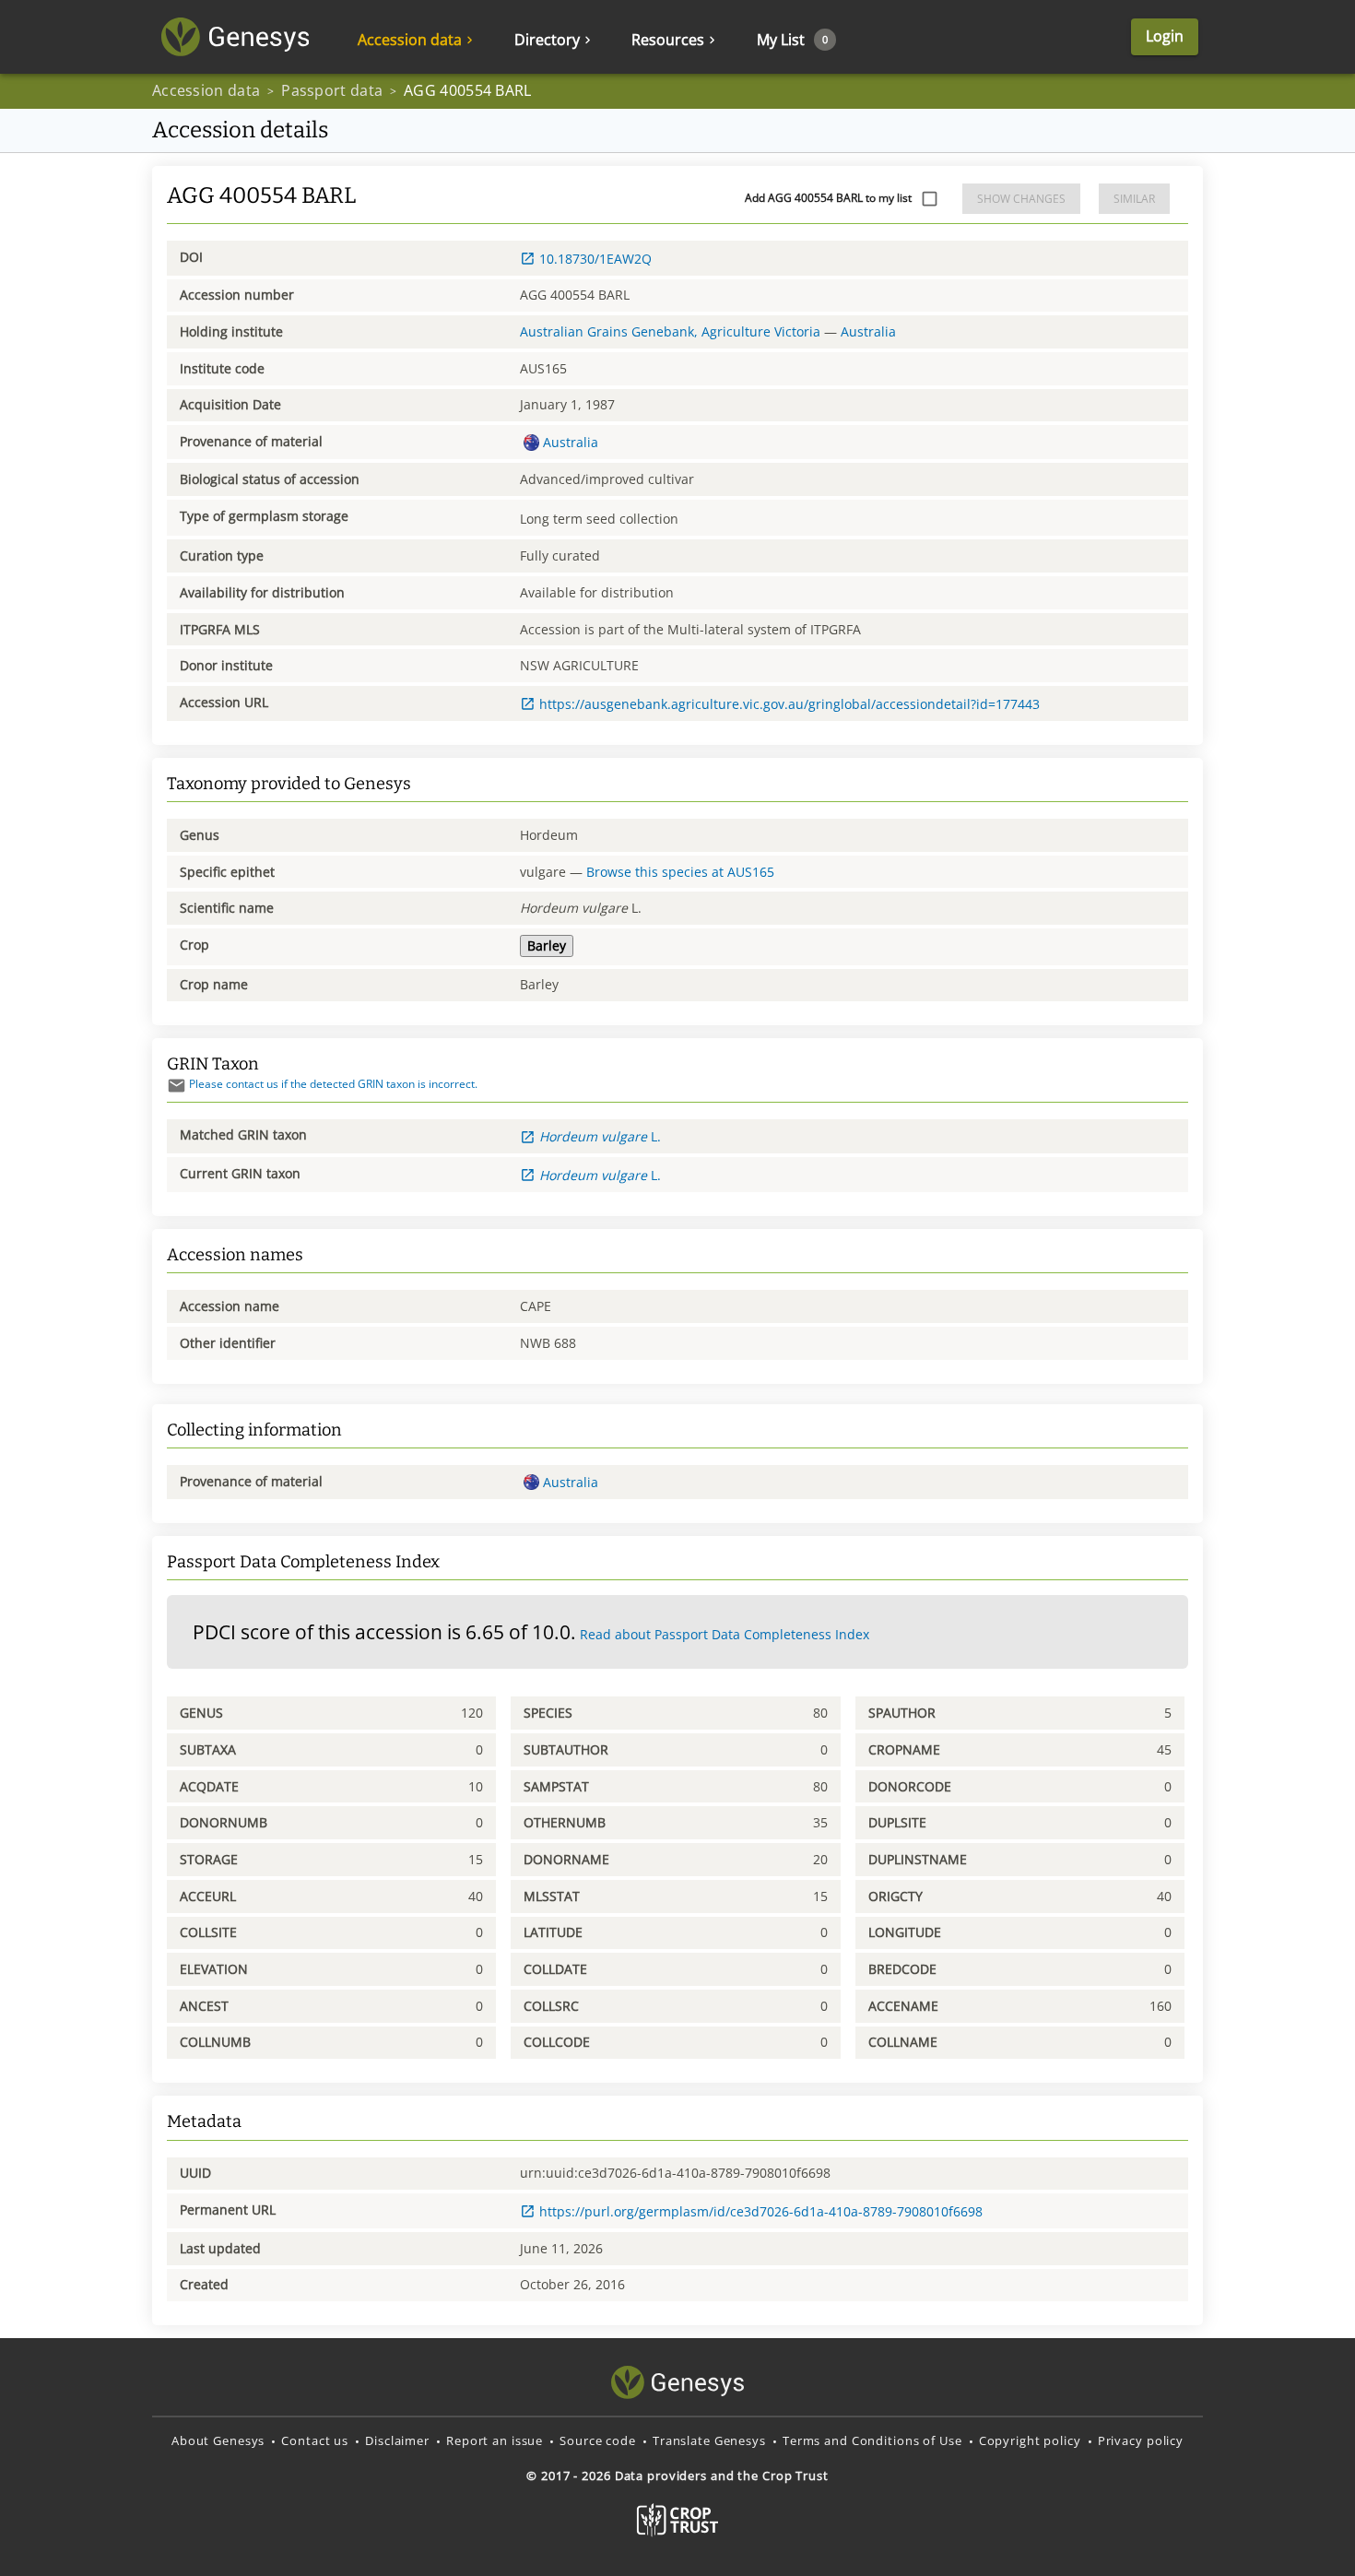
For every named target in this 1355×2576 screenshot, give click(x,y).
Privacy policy (1141, 2440)
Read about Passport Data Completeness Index (725, 1634)
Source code (598, 2440)
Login (1165, 36)
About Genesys (218, 2440)
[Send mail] (177, 1086)
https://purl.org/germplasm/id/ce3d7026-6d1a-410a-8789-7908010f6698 (761, 2211)
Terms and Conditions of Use (872, 2440)
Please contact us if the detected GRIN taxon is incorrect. (333, 1084)
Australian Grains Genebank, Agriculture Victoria (670, 331)
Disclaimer (397, 2440)
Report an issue (495, 2440)
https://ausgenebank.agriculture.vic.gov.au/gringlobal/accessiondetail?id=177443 (789, 704)
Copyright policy (1030, 2440)
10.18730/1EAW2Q (595, 259)
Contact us (315, 2440)
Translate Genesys (709, 2440)
